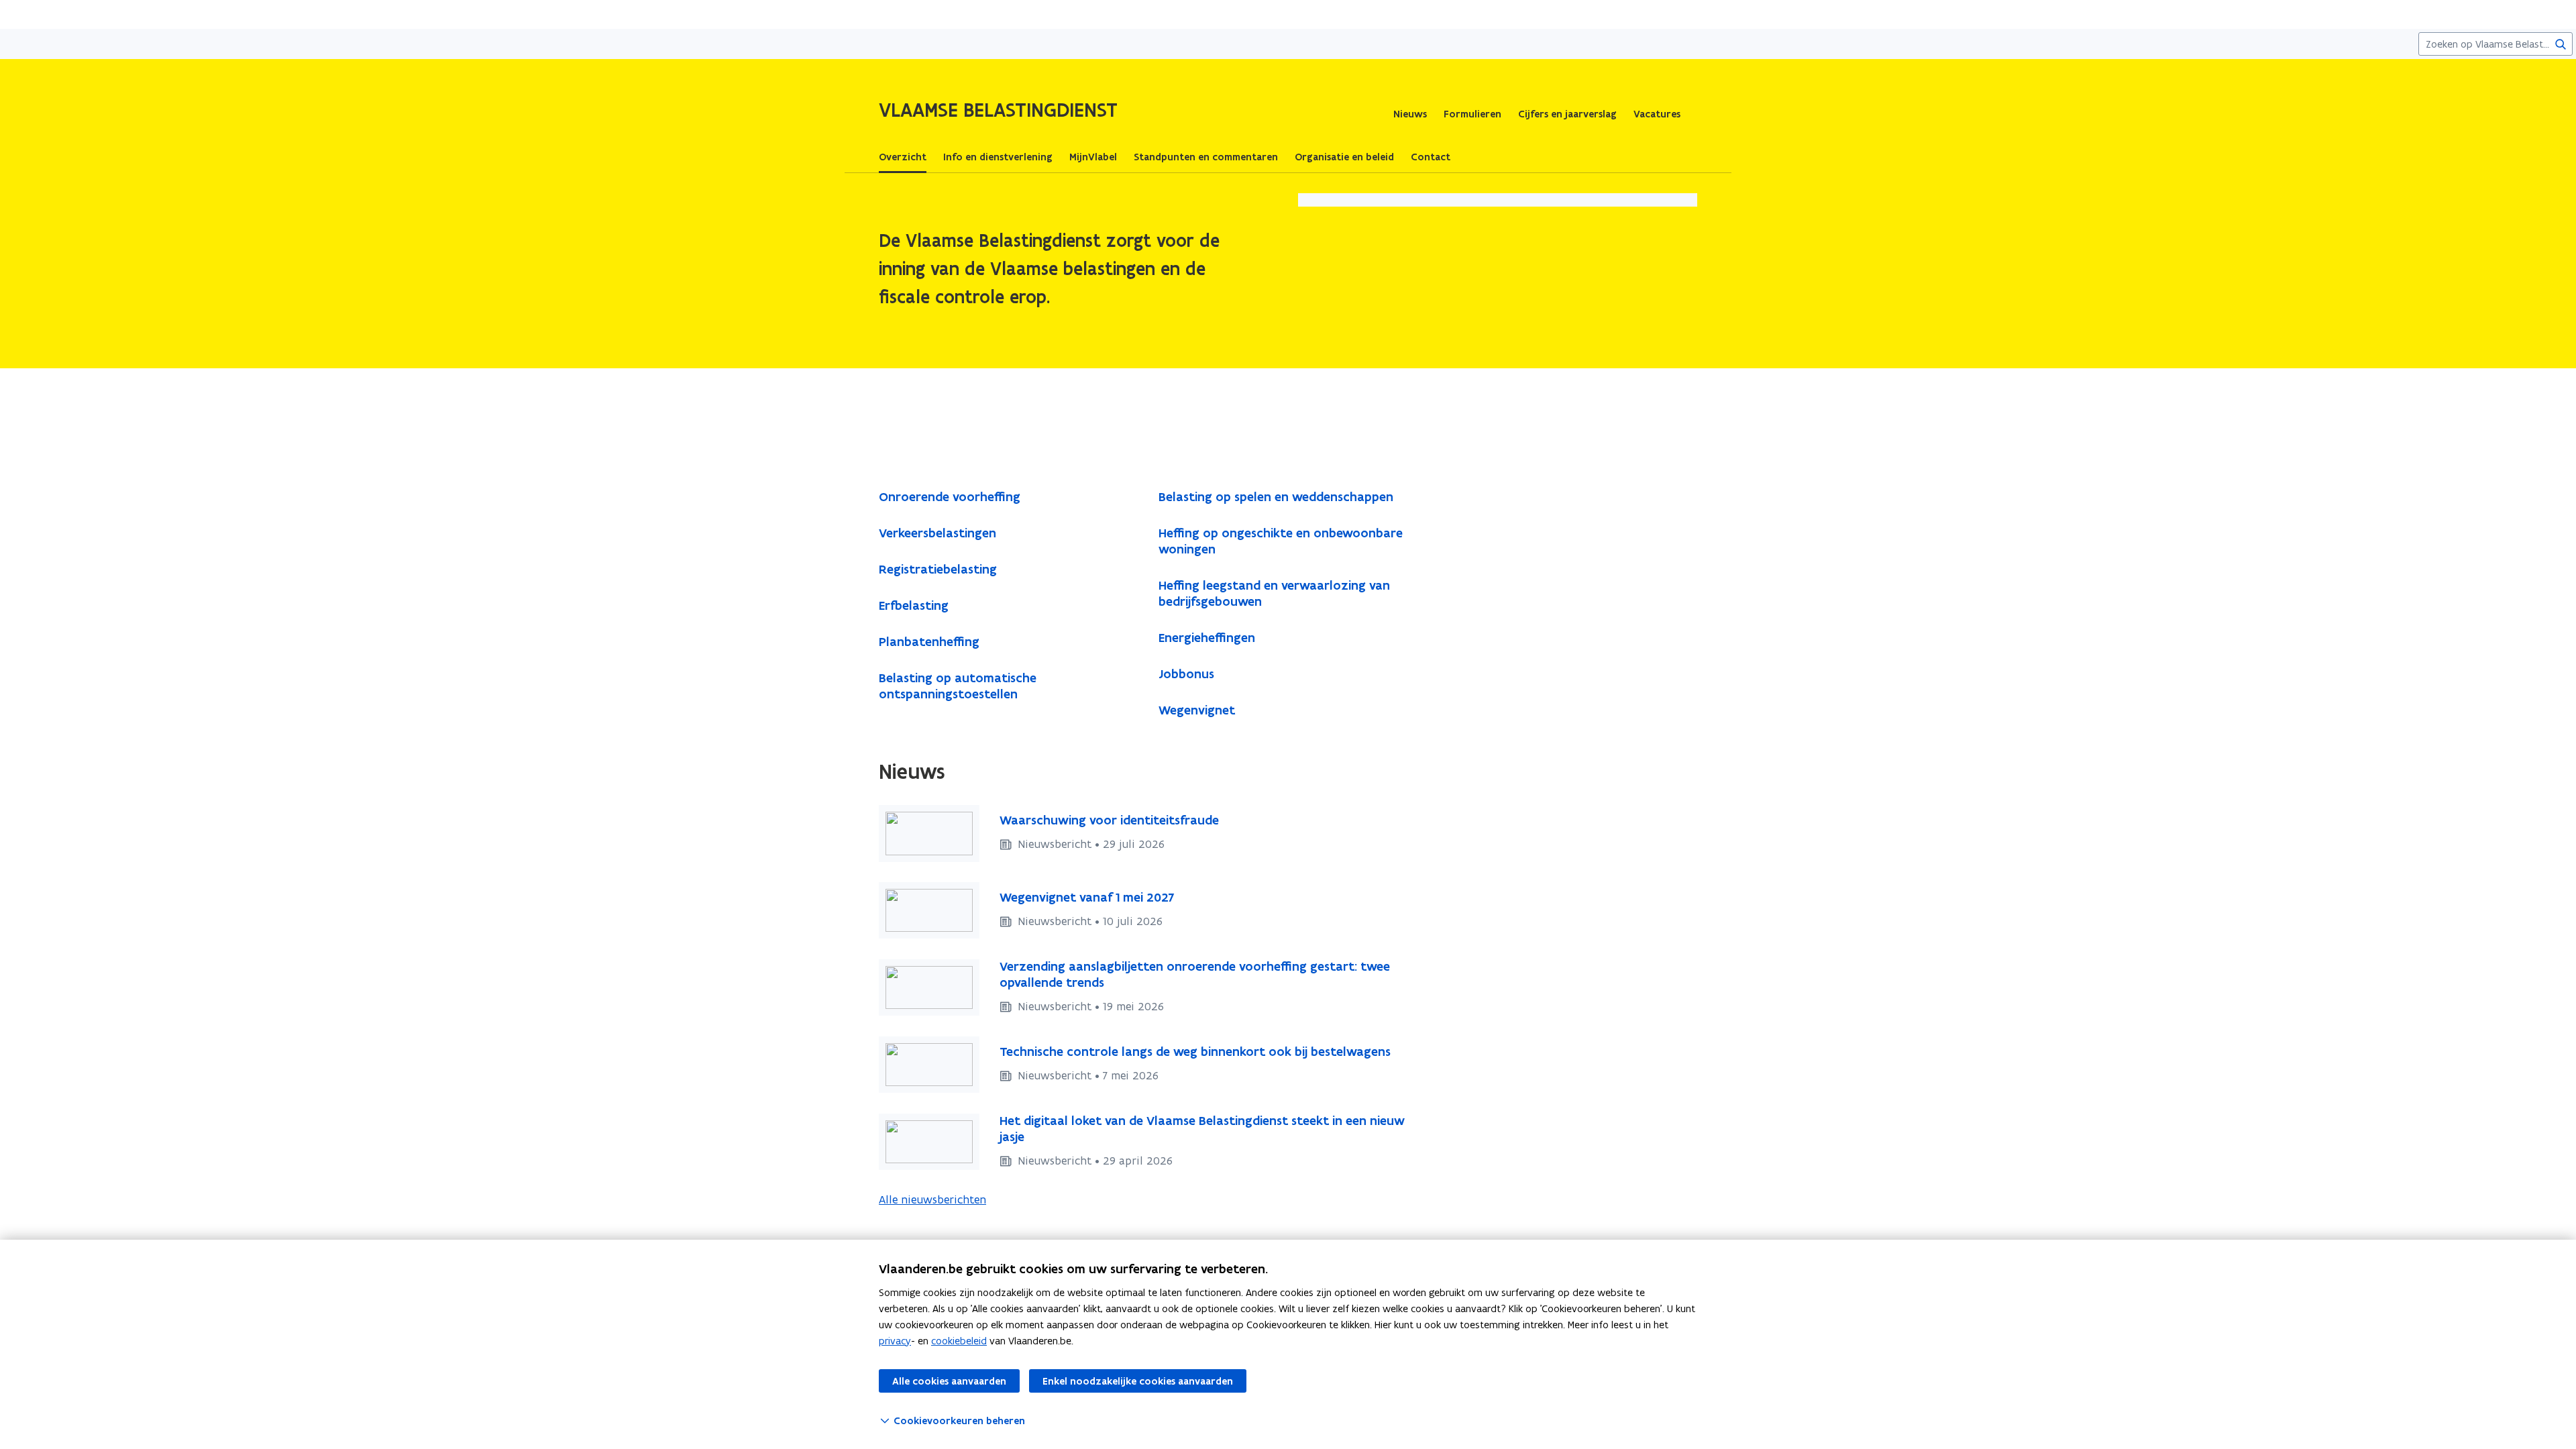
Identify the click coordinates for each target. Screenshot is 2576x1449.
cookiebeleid (959, 1341)
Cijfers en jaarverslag (1567, 114)
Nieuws (1410, 114)
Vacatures (1657, 114)
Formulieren (1472, 114)
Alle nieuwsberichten (932, 1199)
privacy (895, 1341)
